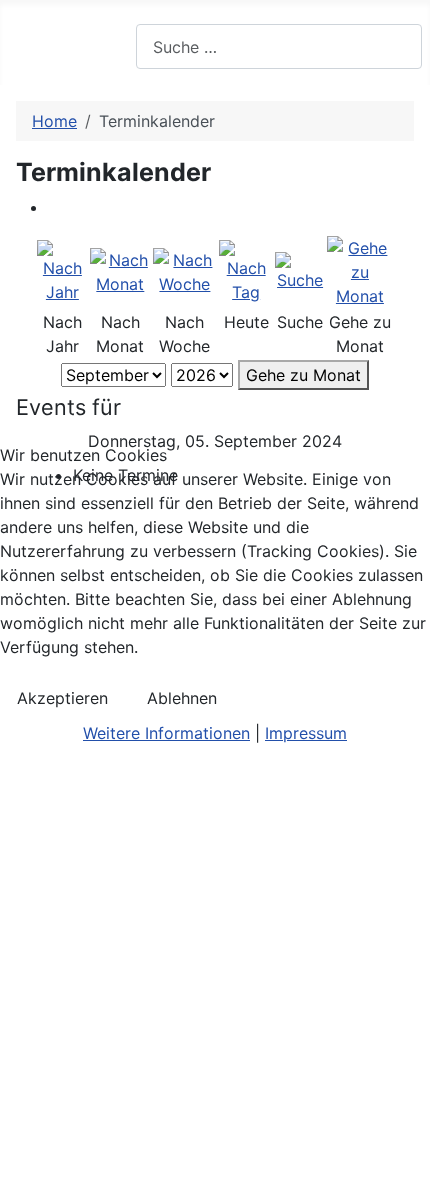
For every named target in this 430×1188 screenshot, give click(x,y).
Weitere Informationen (166, 733)
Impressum (306, 733)
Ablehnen (182, 698)
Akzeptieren (62, 698)
